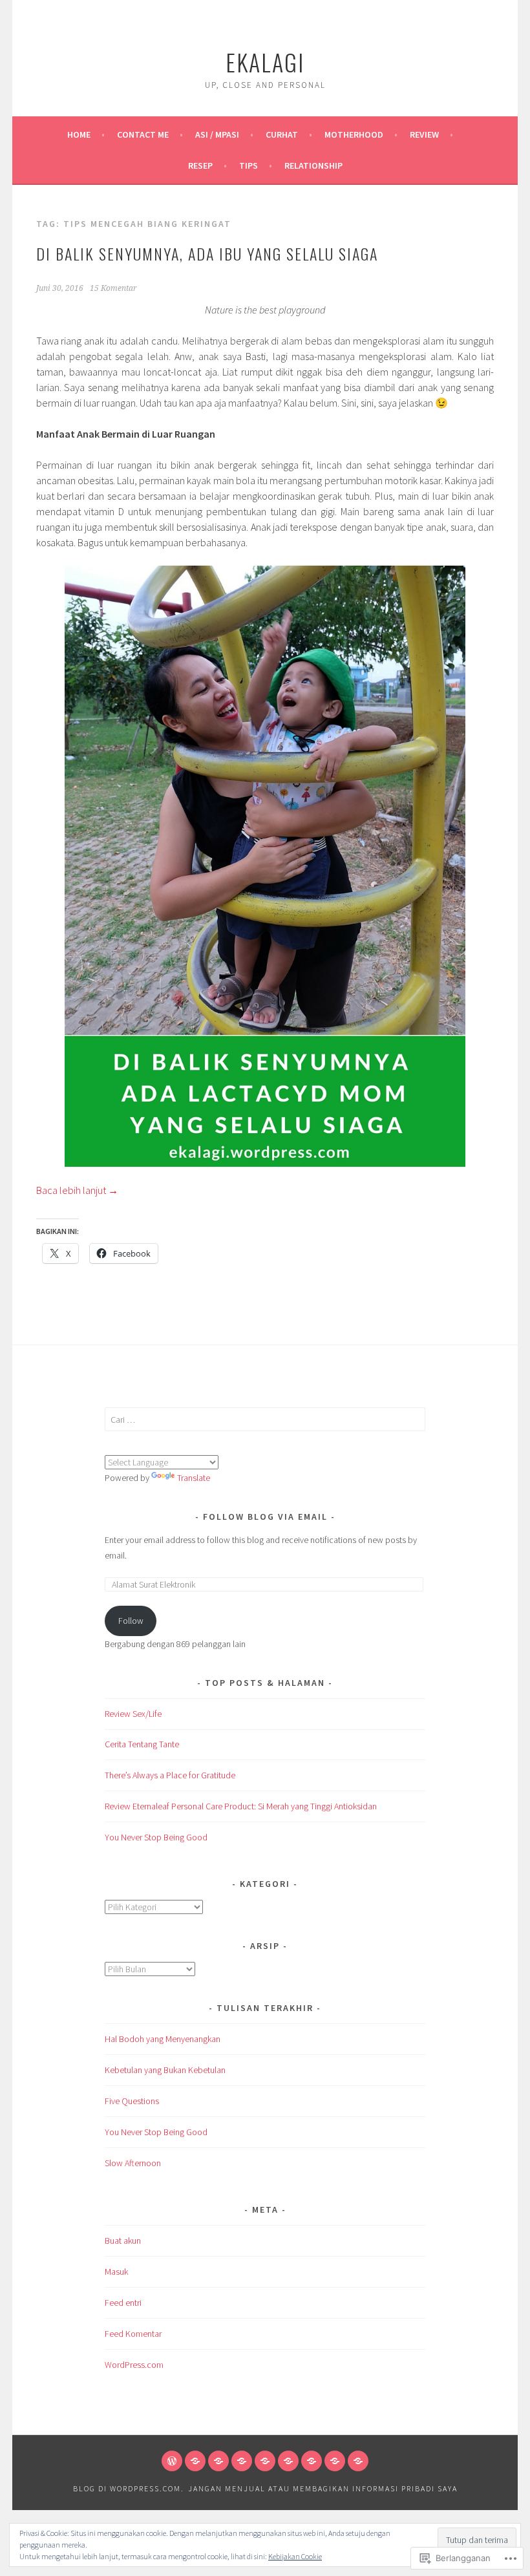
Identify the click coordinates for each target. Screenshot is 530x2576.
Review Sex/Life (133, 1714)
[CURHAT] (242, 2461)
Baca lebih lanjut (77, 1190)
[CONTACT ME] (195, 2461)
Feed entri (123, 2303)
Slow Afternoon (133, 2163)
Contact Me (143, 134)
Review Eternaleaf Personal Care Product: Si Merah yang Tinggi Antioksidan (241, 1806)
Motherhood (354, 134)
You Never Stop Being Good (156, 1837)
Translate (194, 1478)
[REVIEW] (288, 2461)
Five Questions (132, 2101)
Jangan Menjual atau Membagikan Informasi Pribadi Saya (323, 2488)
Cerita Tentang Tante (142, 1744)
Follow (131, 1621)
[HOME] (172, 2461)
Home (79, 134)
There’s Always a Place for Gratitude (170, 1775)
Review (424, 134)
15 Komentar (113, 288)
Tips (249, 165)
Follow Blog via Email (265, 1517)
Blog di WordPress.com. (129, 2488)
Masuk (116, 2272)
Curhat (282, 134)
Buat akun (123, 2241)
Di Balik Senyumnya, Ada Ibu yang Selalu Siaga (207, 253)
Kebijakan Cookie (295, 2556)
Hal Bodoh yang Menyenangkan (163, 2039)
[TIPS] (335, 2461)
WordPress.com (134, 2365)
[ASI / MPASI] (218, 2461)
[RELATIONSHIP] (358, 2461)
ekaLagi (265, 62)
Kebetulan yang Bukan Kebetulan (165, 2070)
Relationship (313, 165)
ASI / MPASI (217, 134)
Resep (200, 165)
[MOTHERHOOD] (265, 2461)
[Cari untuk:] (265, 1420)
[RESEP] (312, 2461)
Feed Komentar (133, 2334)
